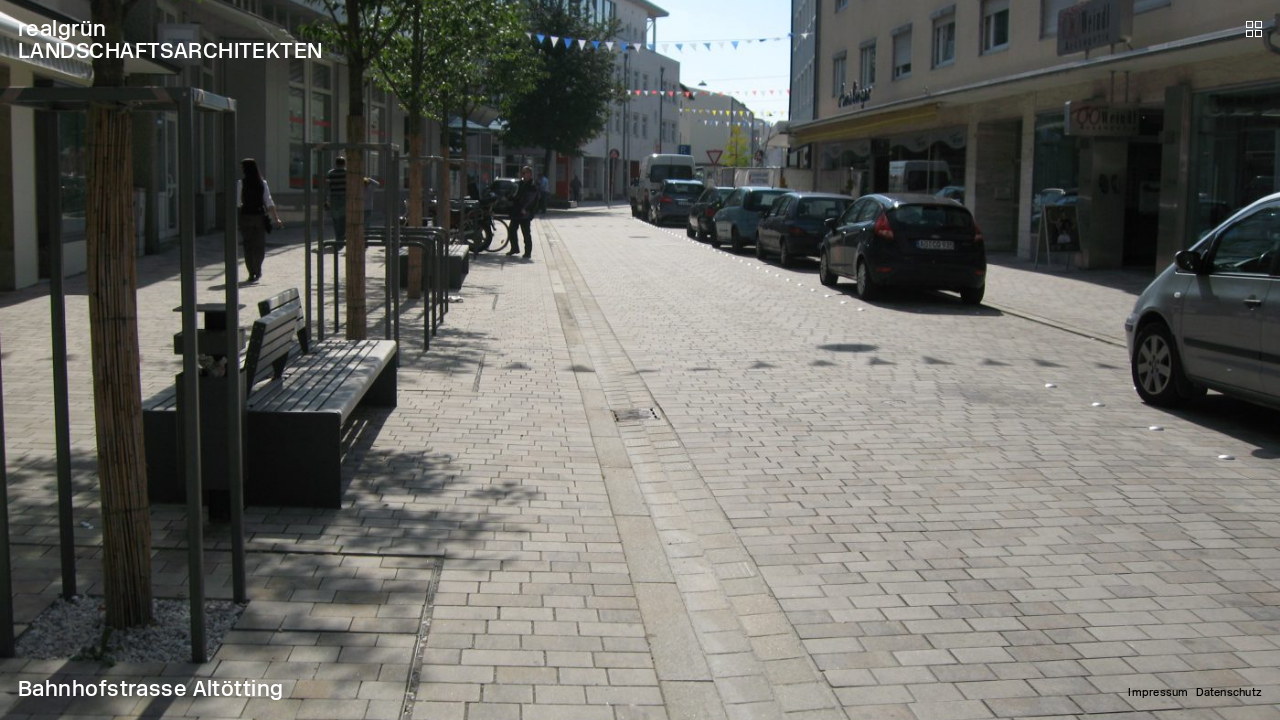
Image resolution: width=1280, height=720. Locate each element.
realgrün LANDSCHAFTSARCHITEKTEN (170, 39)
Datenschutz (1229, 692)
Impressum (1158, 692)
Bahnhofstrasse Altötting (151, 688)
